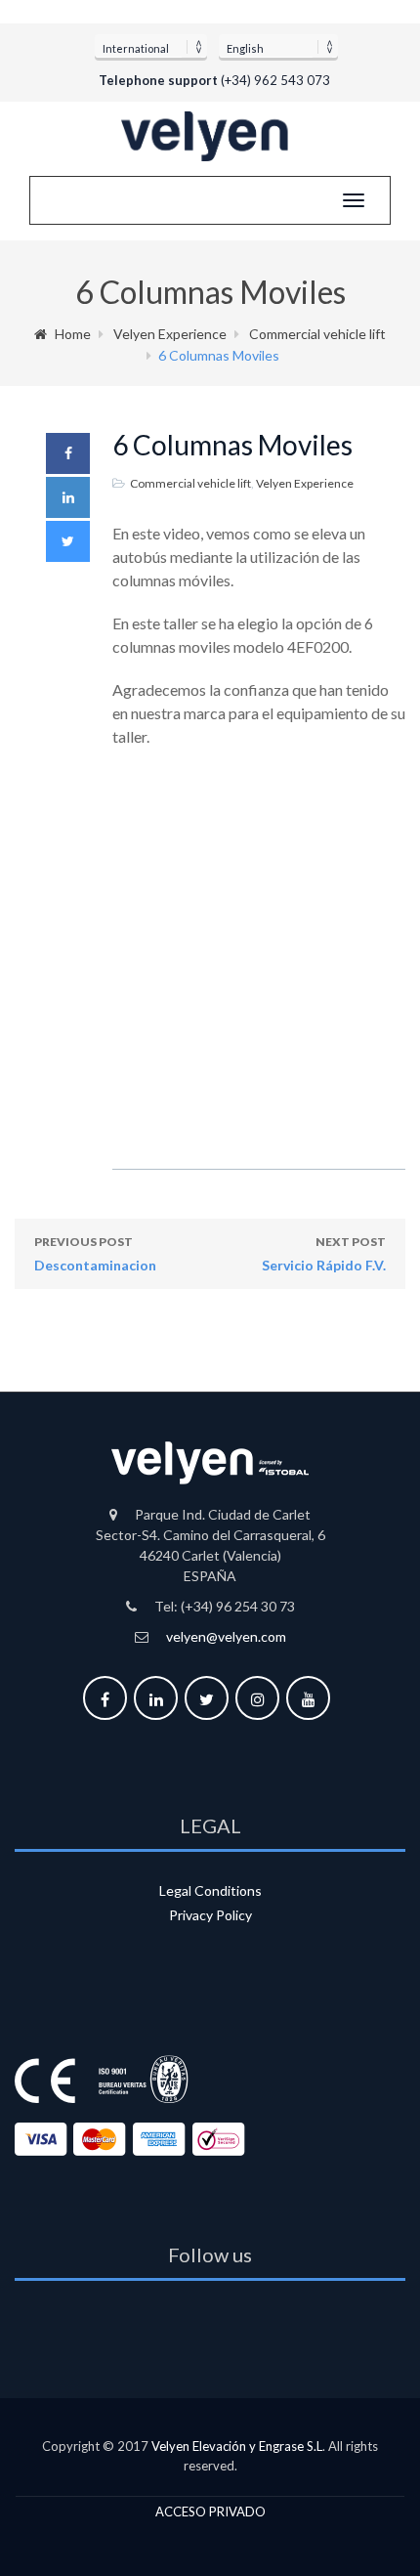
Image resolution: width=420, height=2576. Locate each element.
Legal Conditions (210, 1890)
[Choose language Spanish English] (278, 46)
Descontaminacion (95, 1254)
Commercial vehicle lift (317, 334)
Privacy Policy (210, 1915)
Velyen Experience (170, 334)
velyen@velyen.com (226, 1636)
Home (73, 334)
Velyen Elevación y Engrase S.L (237, 2446)
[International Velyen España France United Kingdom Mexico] (151, 46)
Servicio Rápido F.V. (324, 1254)
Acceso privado (210, 2512)
